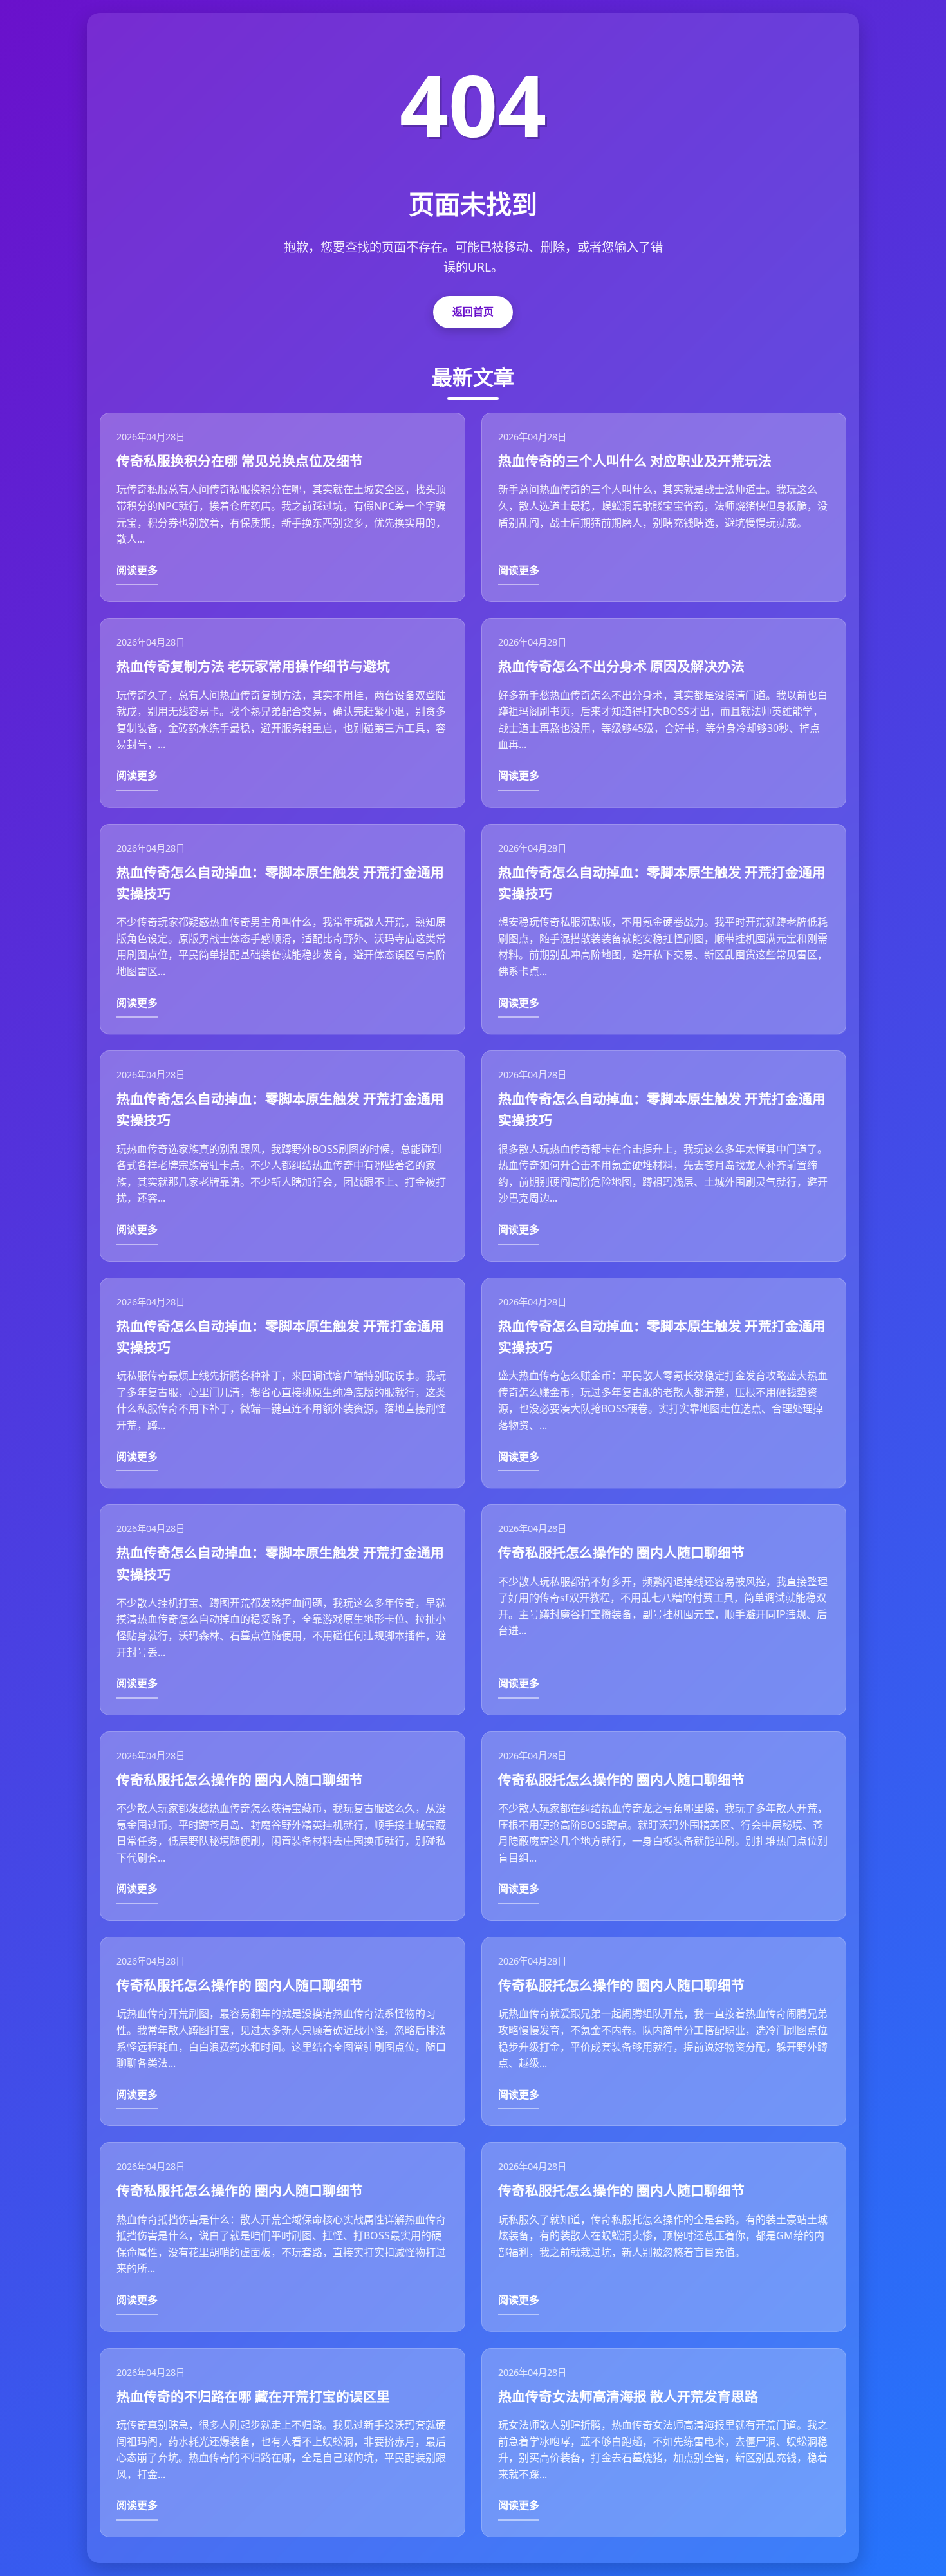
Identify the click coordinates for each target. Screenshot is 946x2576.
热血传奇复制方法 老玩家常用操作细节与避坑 (253, 666)
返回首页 (473, 312)
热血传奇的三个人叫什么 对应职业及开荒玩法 (635, 461)
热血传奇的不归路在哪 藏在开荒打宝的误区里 (253, 2396)
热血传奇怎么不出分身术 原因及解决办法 (621, 666)
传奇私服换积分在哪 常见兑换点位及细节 (240, 461)
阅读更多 (137, 570)
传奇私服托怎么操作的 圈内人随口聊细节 (621, 1553)
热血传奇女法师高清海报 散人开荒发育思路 (628, 2396)
